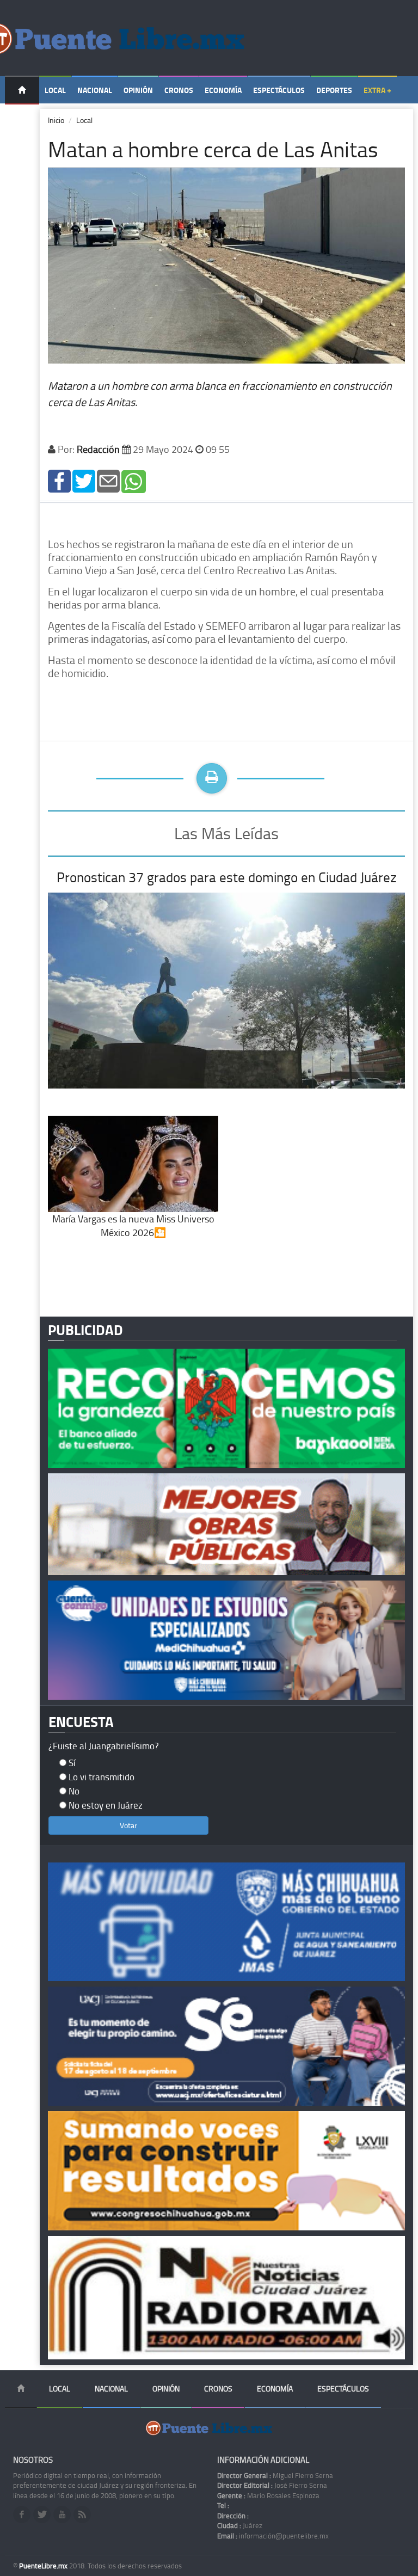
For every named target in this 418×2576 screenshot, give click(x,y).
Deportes (334, 90)
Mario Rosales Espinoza (268, 2495)
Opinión (138, 90)
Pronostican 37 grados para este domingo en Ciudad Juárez (226, 877)
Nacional (95, 90)
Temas (22, 118)
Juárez (240, 2525)
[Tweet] (84, 480)
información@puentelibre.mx (273, 2536)
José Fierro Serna (272, 2485)
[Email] (108, 480)
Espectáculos (279, 90)
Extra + (377, 90)
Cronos (179, 90)
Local (55, 90)
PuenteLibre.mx (44, 2566)
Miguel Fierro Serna (275, 2475)
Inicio (56, 120)
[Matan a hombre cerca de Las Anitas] (59, 480)
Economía (223, 90)
